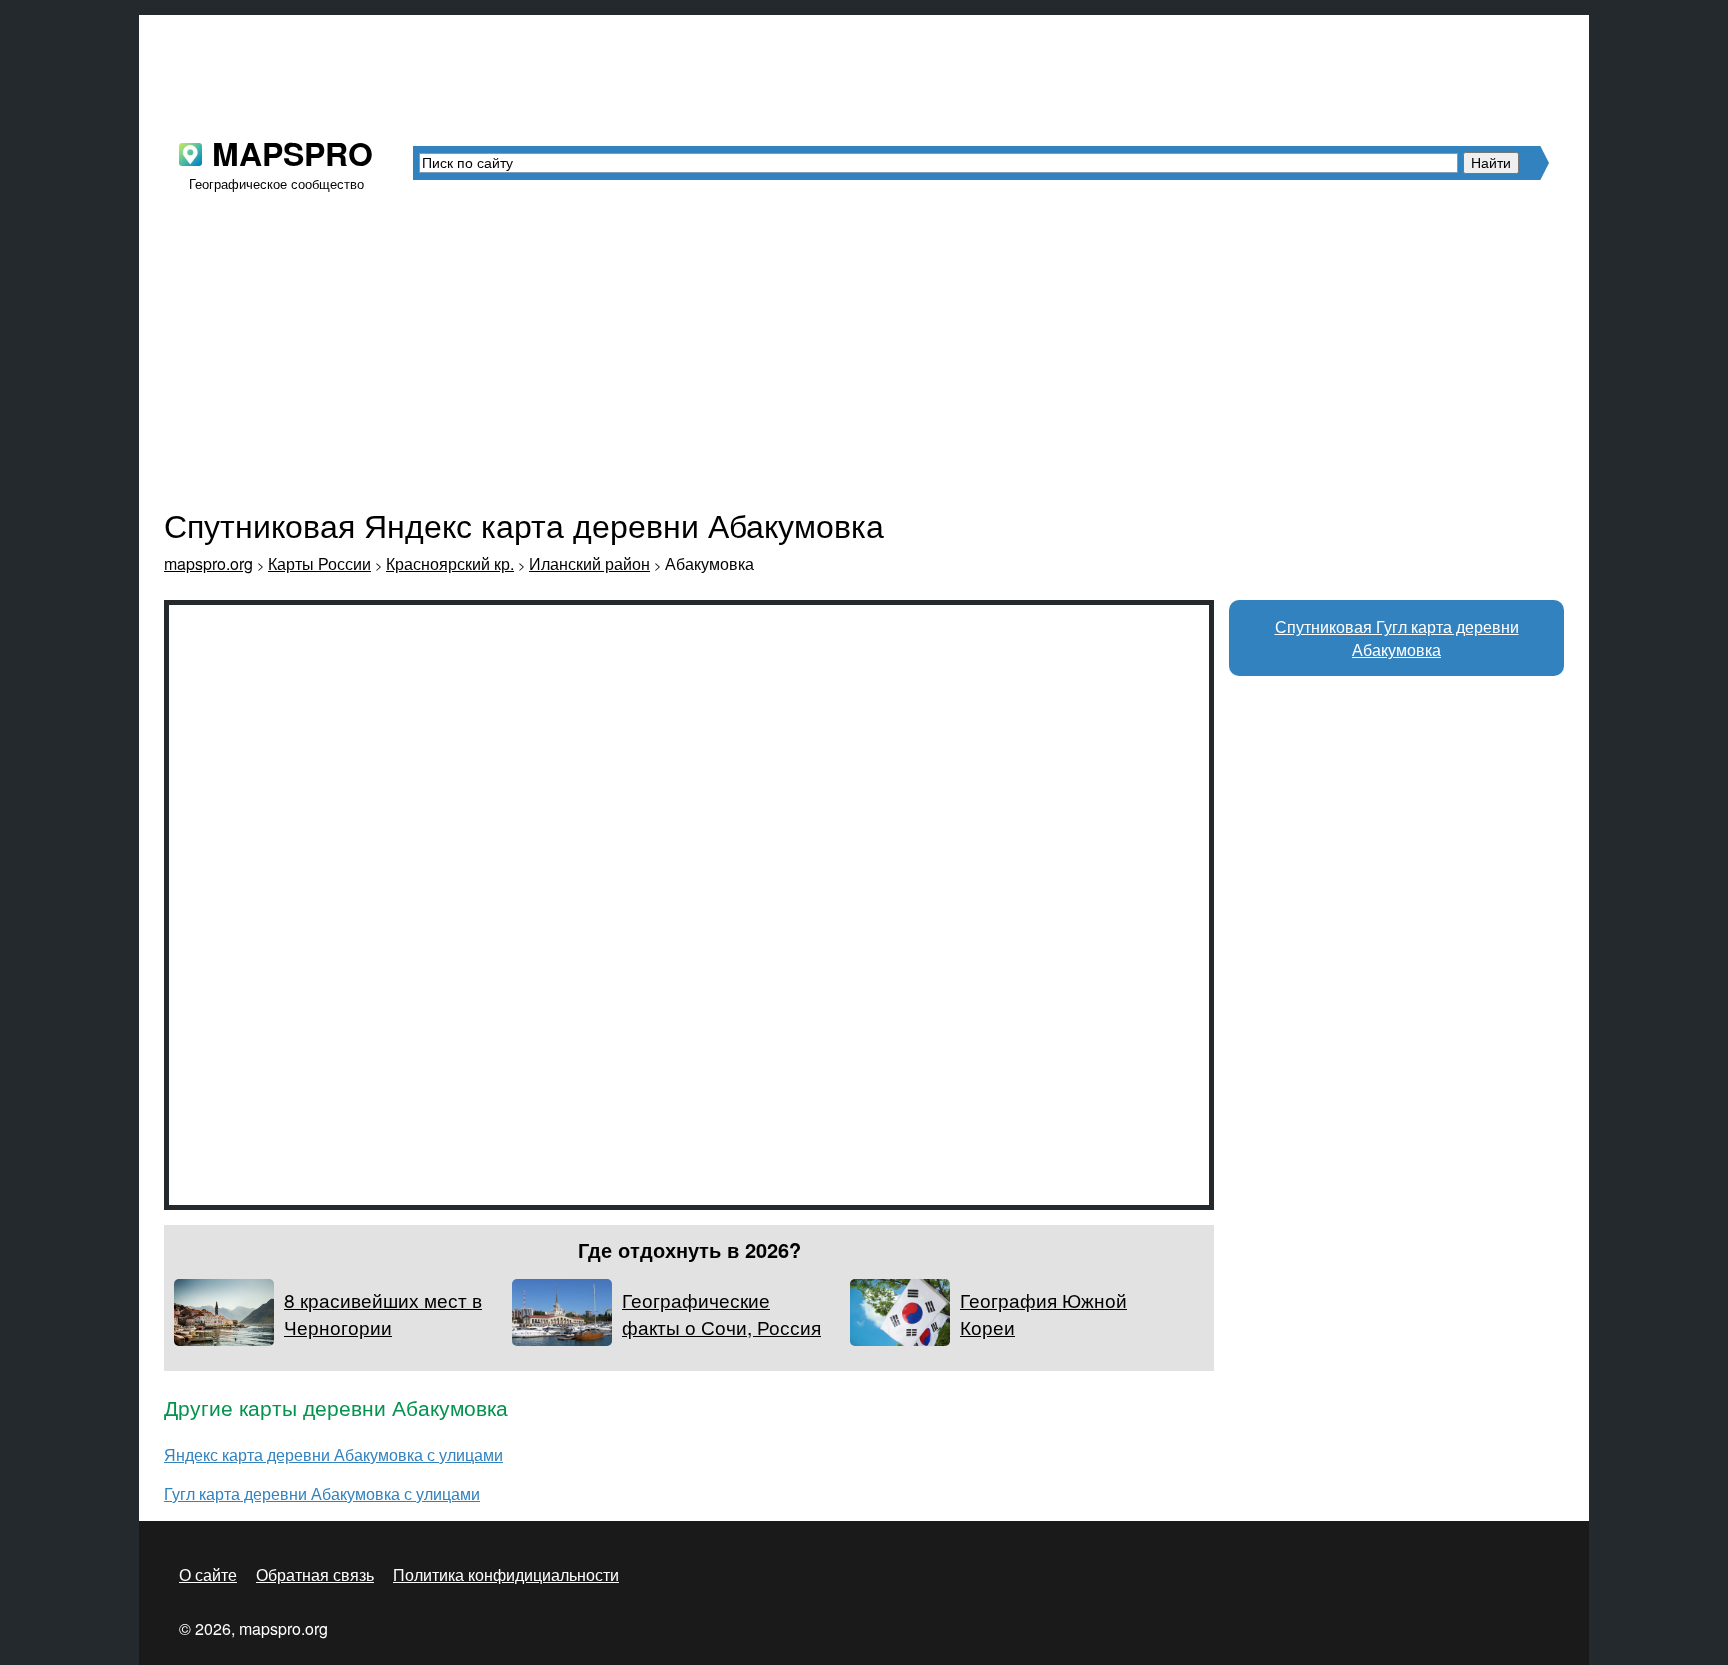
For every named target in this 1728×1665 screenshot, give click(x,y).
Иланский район (589, 563)
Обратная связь (315, 1574)
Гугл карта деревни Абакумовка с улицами (322, 1493)
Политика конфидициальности (506, 1574)
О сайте (208, 1574)
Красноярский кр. (450, 563)
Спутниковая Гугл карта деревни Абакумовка (1397, 638)
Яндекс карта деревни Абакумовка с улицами (333, 1454)
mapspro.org (208, 563)
